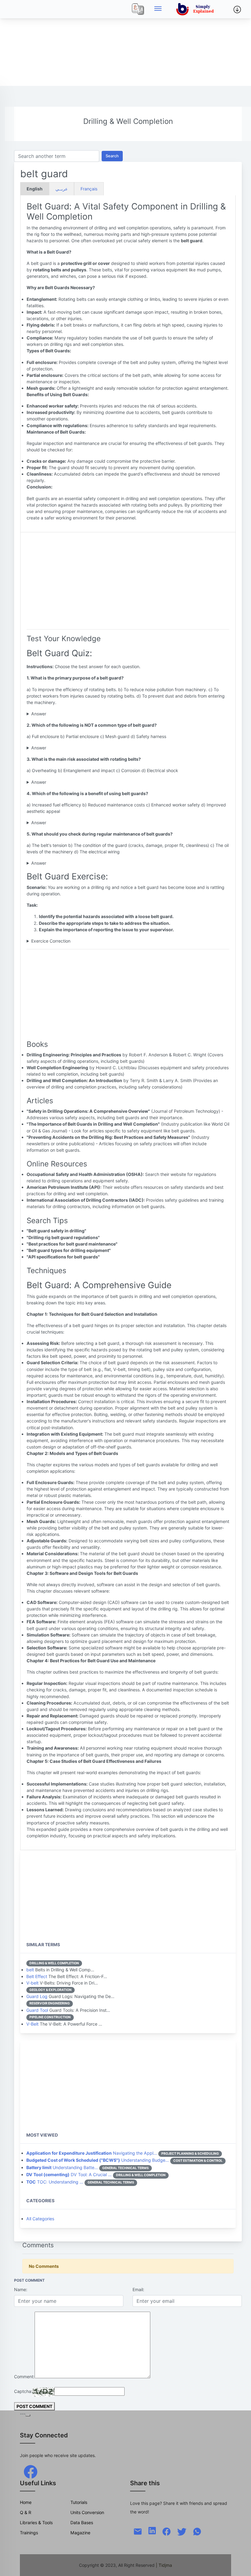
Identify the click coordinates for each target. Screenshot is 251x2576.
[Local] (138, 9)
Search (112, 156)
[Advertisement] (125, 43)
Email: (138, 2289)
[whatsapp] (197, 2531)
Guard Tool (37, 2010)
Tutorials (79, 2502)
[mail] (138, 2531)
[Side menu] (158, 9)
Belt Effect (37, 1976)
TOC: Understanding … (55, 2182)
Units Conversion (87, 2512)
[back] (240, 2565)
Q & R (26, 2512)
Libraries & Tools (36, 2522)
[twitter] (182, 2531)
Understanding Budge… (98, 2160)
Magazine (80, 2533)
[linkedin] (152, 2530)
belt (30, 1970)
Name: (21, 2289)
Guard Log (37, 1996)
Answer (39, 714)
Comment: (24, 2377)
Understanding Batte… (62, 2167)
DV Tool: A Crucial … (69, 2174)
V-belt (32, 1983)
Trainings (29, 2533)
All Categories (40, 2219)
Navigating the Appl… (92, 2153)
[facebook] (31, 2471)
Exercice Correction (51, 941)
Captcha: (23, 2391)
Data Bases (82, 2522)
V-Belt (32, 2024)
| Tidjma (164, 2565)
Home (26, 2502)
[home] (196, 9)
